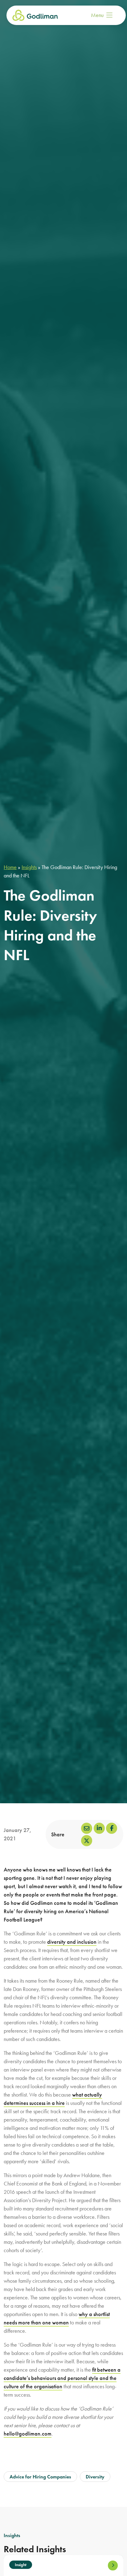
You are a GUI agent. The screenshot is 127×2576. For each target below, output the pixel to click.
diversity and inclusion (72, 1942)
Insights (29, 867)
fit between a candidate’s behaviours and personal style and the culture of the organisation (62, 2378)
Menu (97, 15)
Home (10, 867)
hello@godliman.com (28, 2434)
